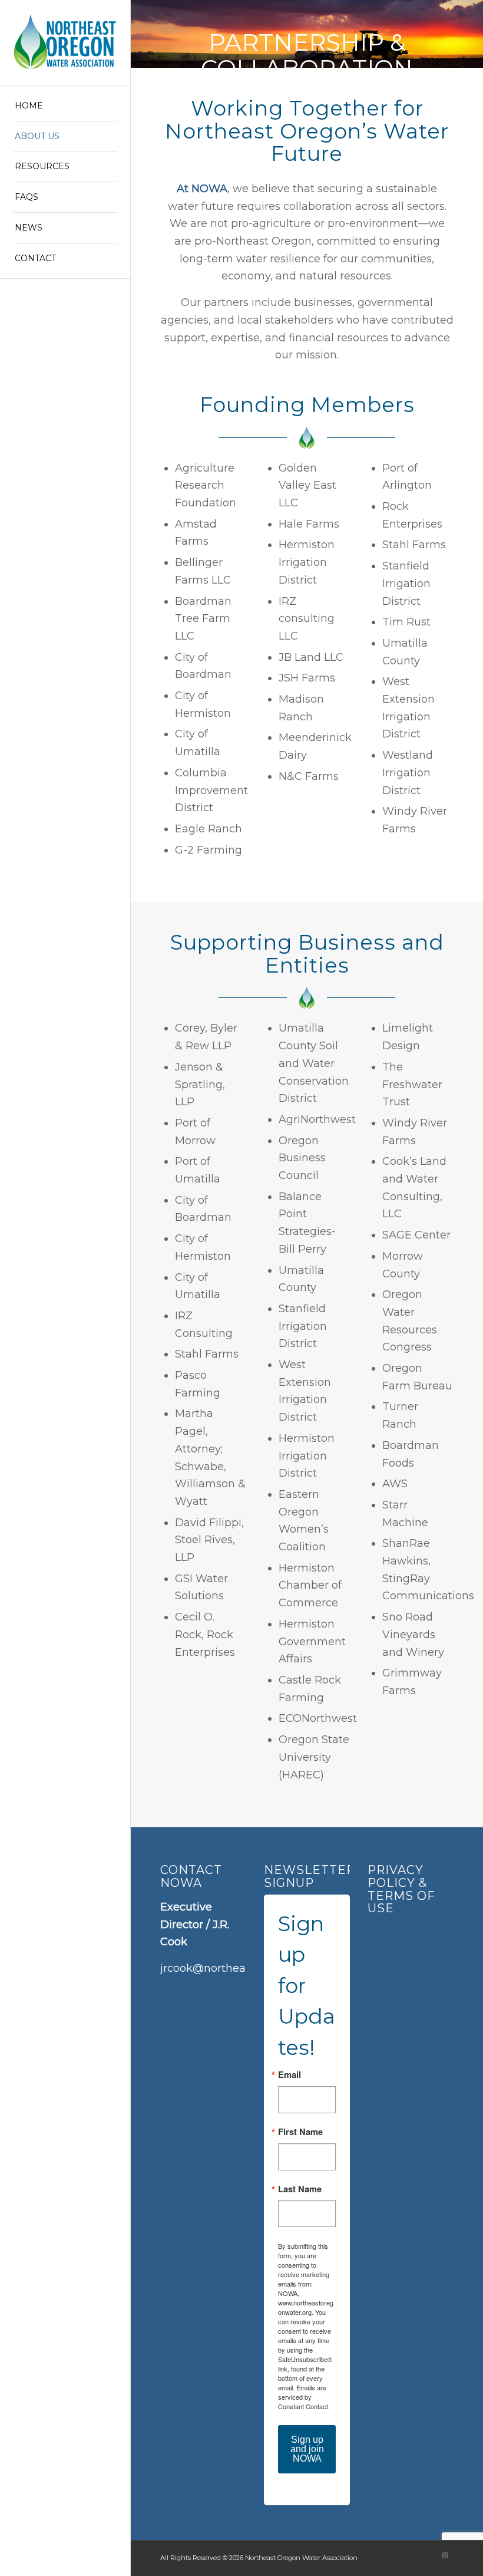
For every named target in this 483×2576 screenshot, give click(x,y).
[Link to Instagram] (445, 2555)
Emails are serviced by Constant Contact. (304, 2397)
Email (290, 2075)
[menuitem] (65, 106)
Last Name (300, 2189)
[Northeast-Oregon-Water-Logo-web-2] (65, 42)
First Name (300, 2132)
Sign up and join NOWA (307, 2449)
